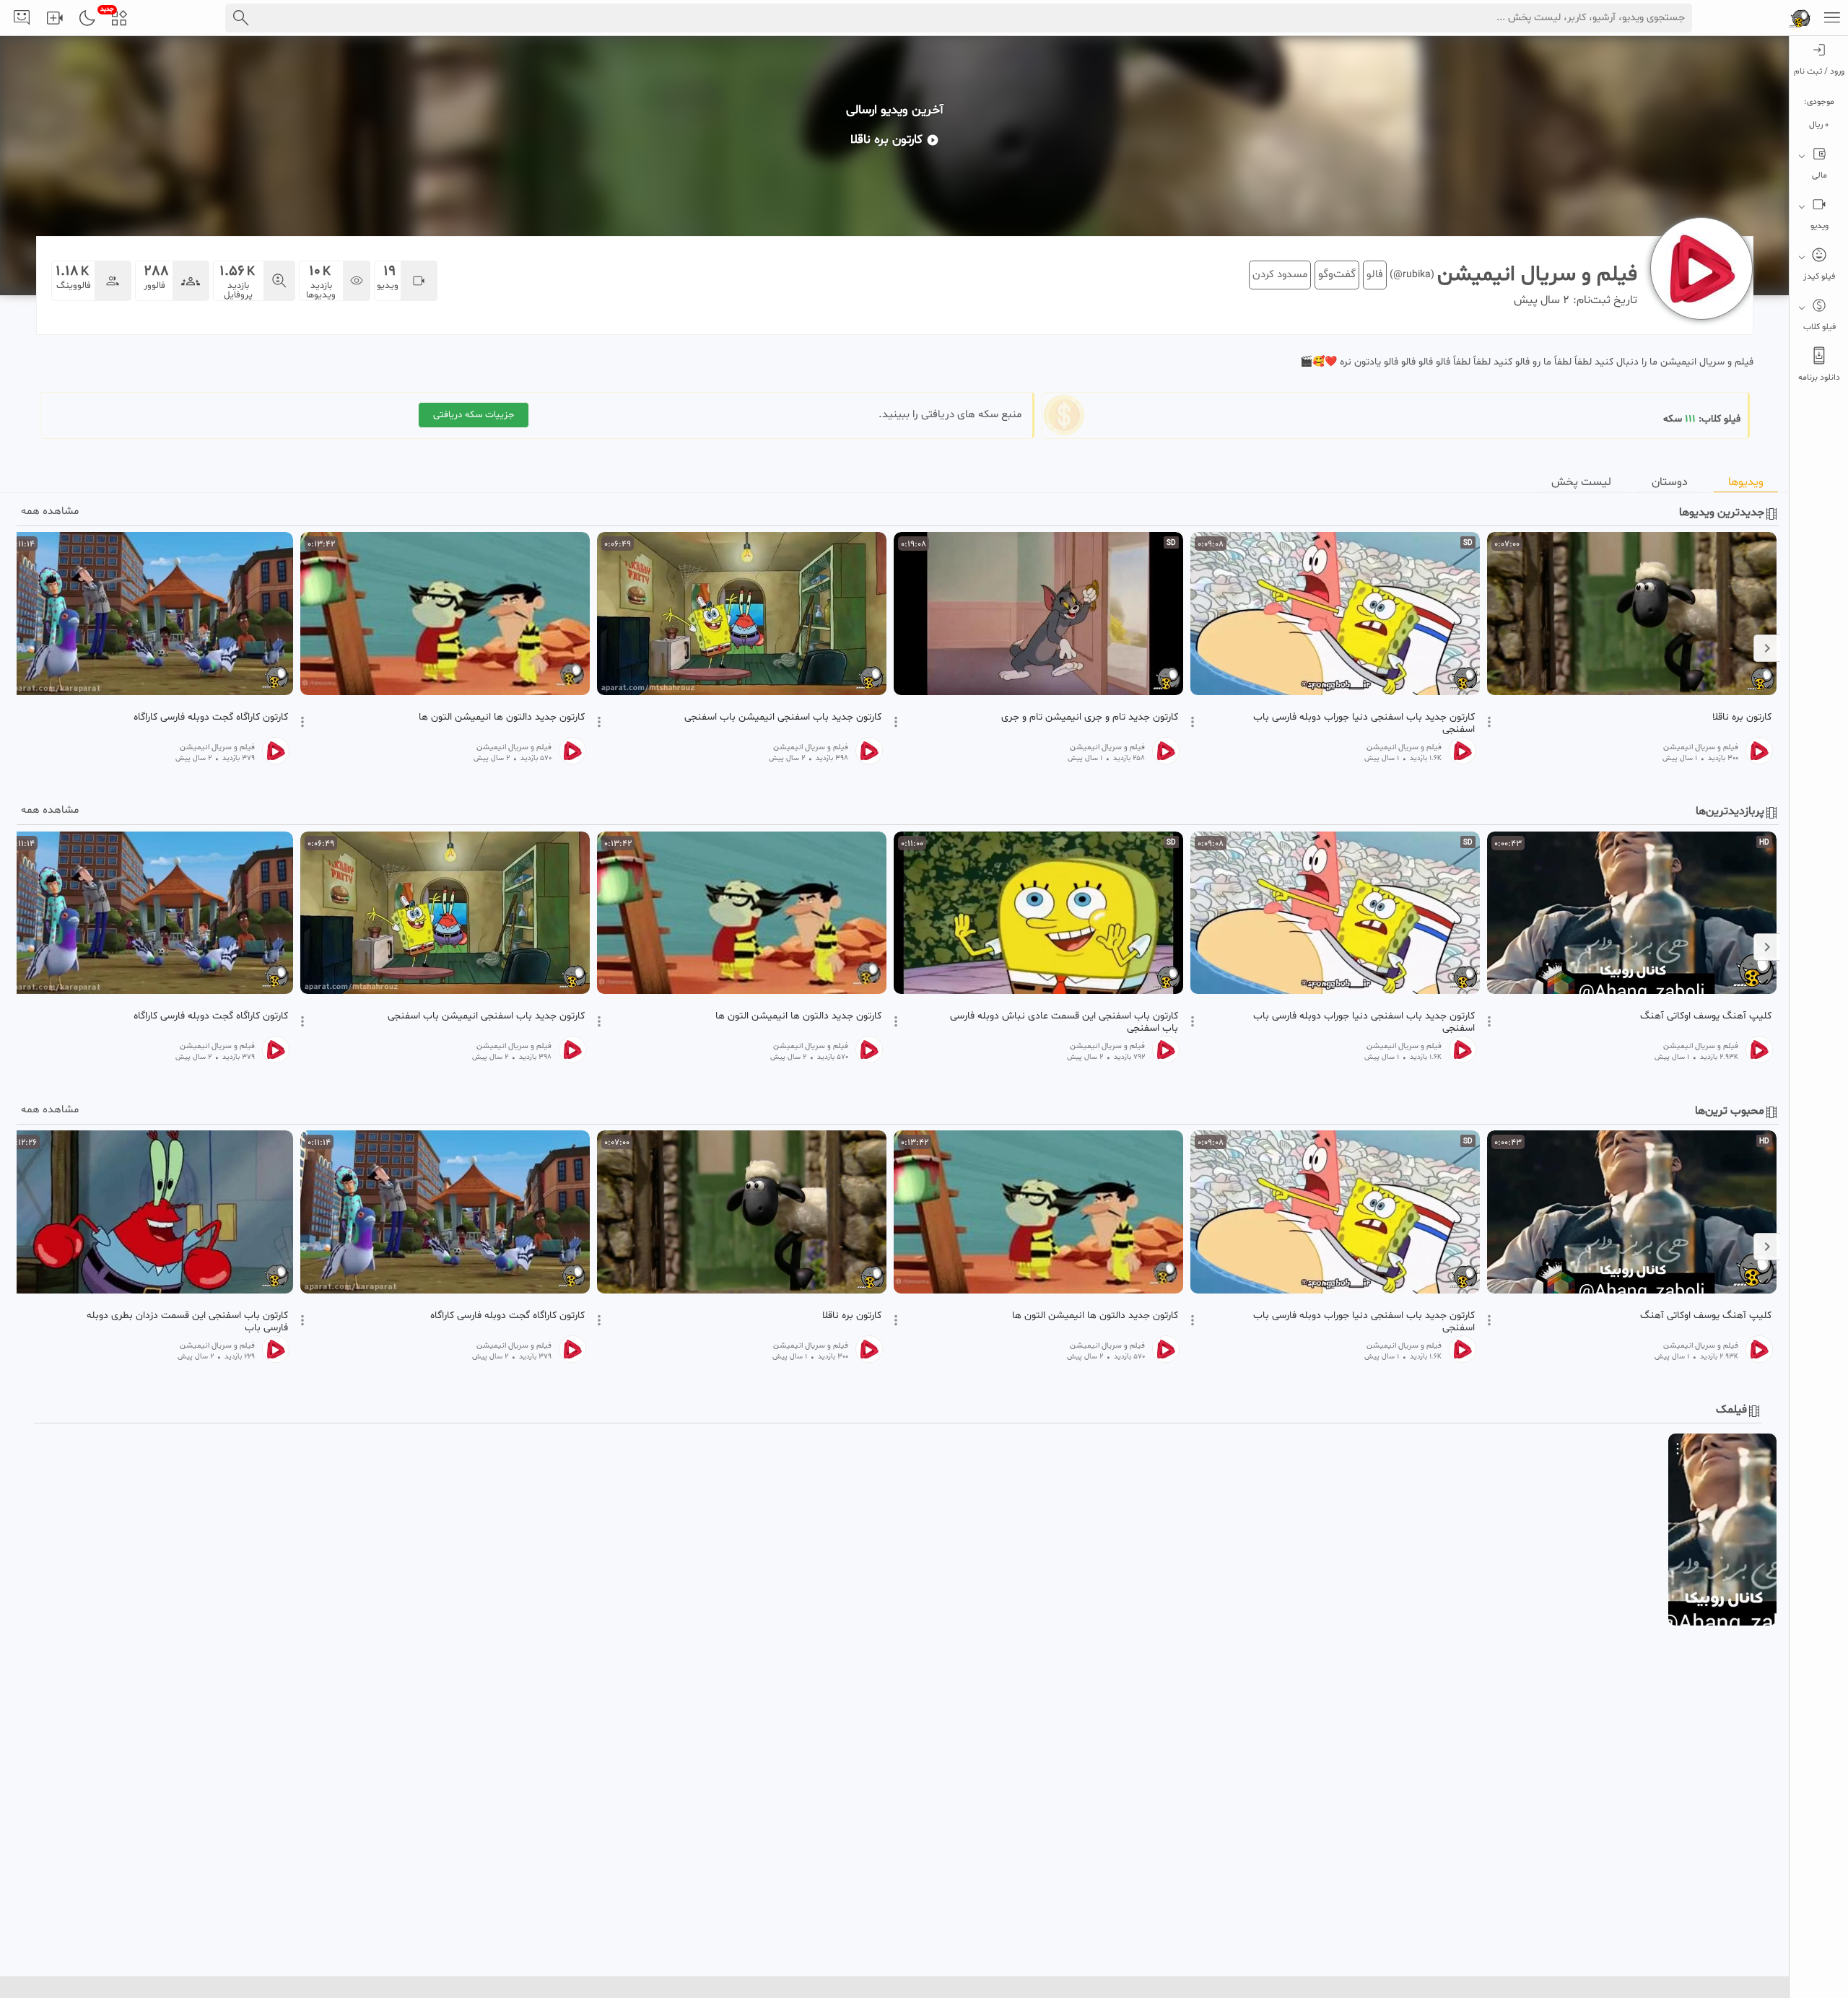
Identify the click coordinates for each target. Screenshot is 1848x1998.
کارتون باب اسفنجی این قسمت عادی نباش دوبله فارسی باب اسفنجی (1064, 1022)
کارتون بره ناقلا (1742, 717)
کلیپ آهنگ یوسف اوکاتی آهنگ (1706, 1016)
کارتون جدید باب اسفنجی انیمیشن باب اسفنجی (783, 717)
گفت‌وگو (1337, 274)
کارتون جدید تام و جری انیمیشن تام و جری (1090, 717)
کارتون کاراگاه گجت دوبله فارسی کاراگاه (211, 717)
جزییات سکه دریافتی (474, 415)
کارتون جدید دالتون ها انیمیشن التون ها (502, 717)
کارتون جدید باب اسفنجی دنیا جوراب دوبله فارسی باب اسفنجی (1364, 723)
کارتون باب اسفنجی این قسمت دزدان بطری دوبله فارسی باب (187, 1322)
